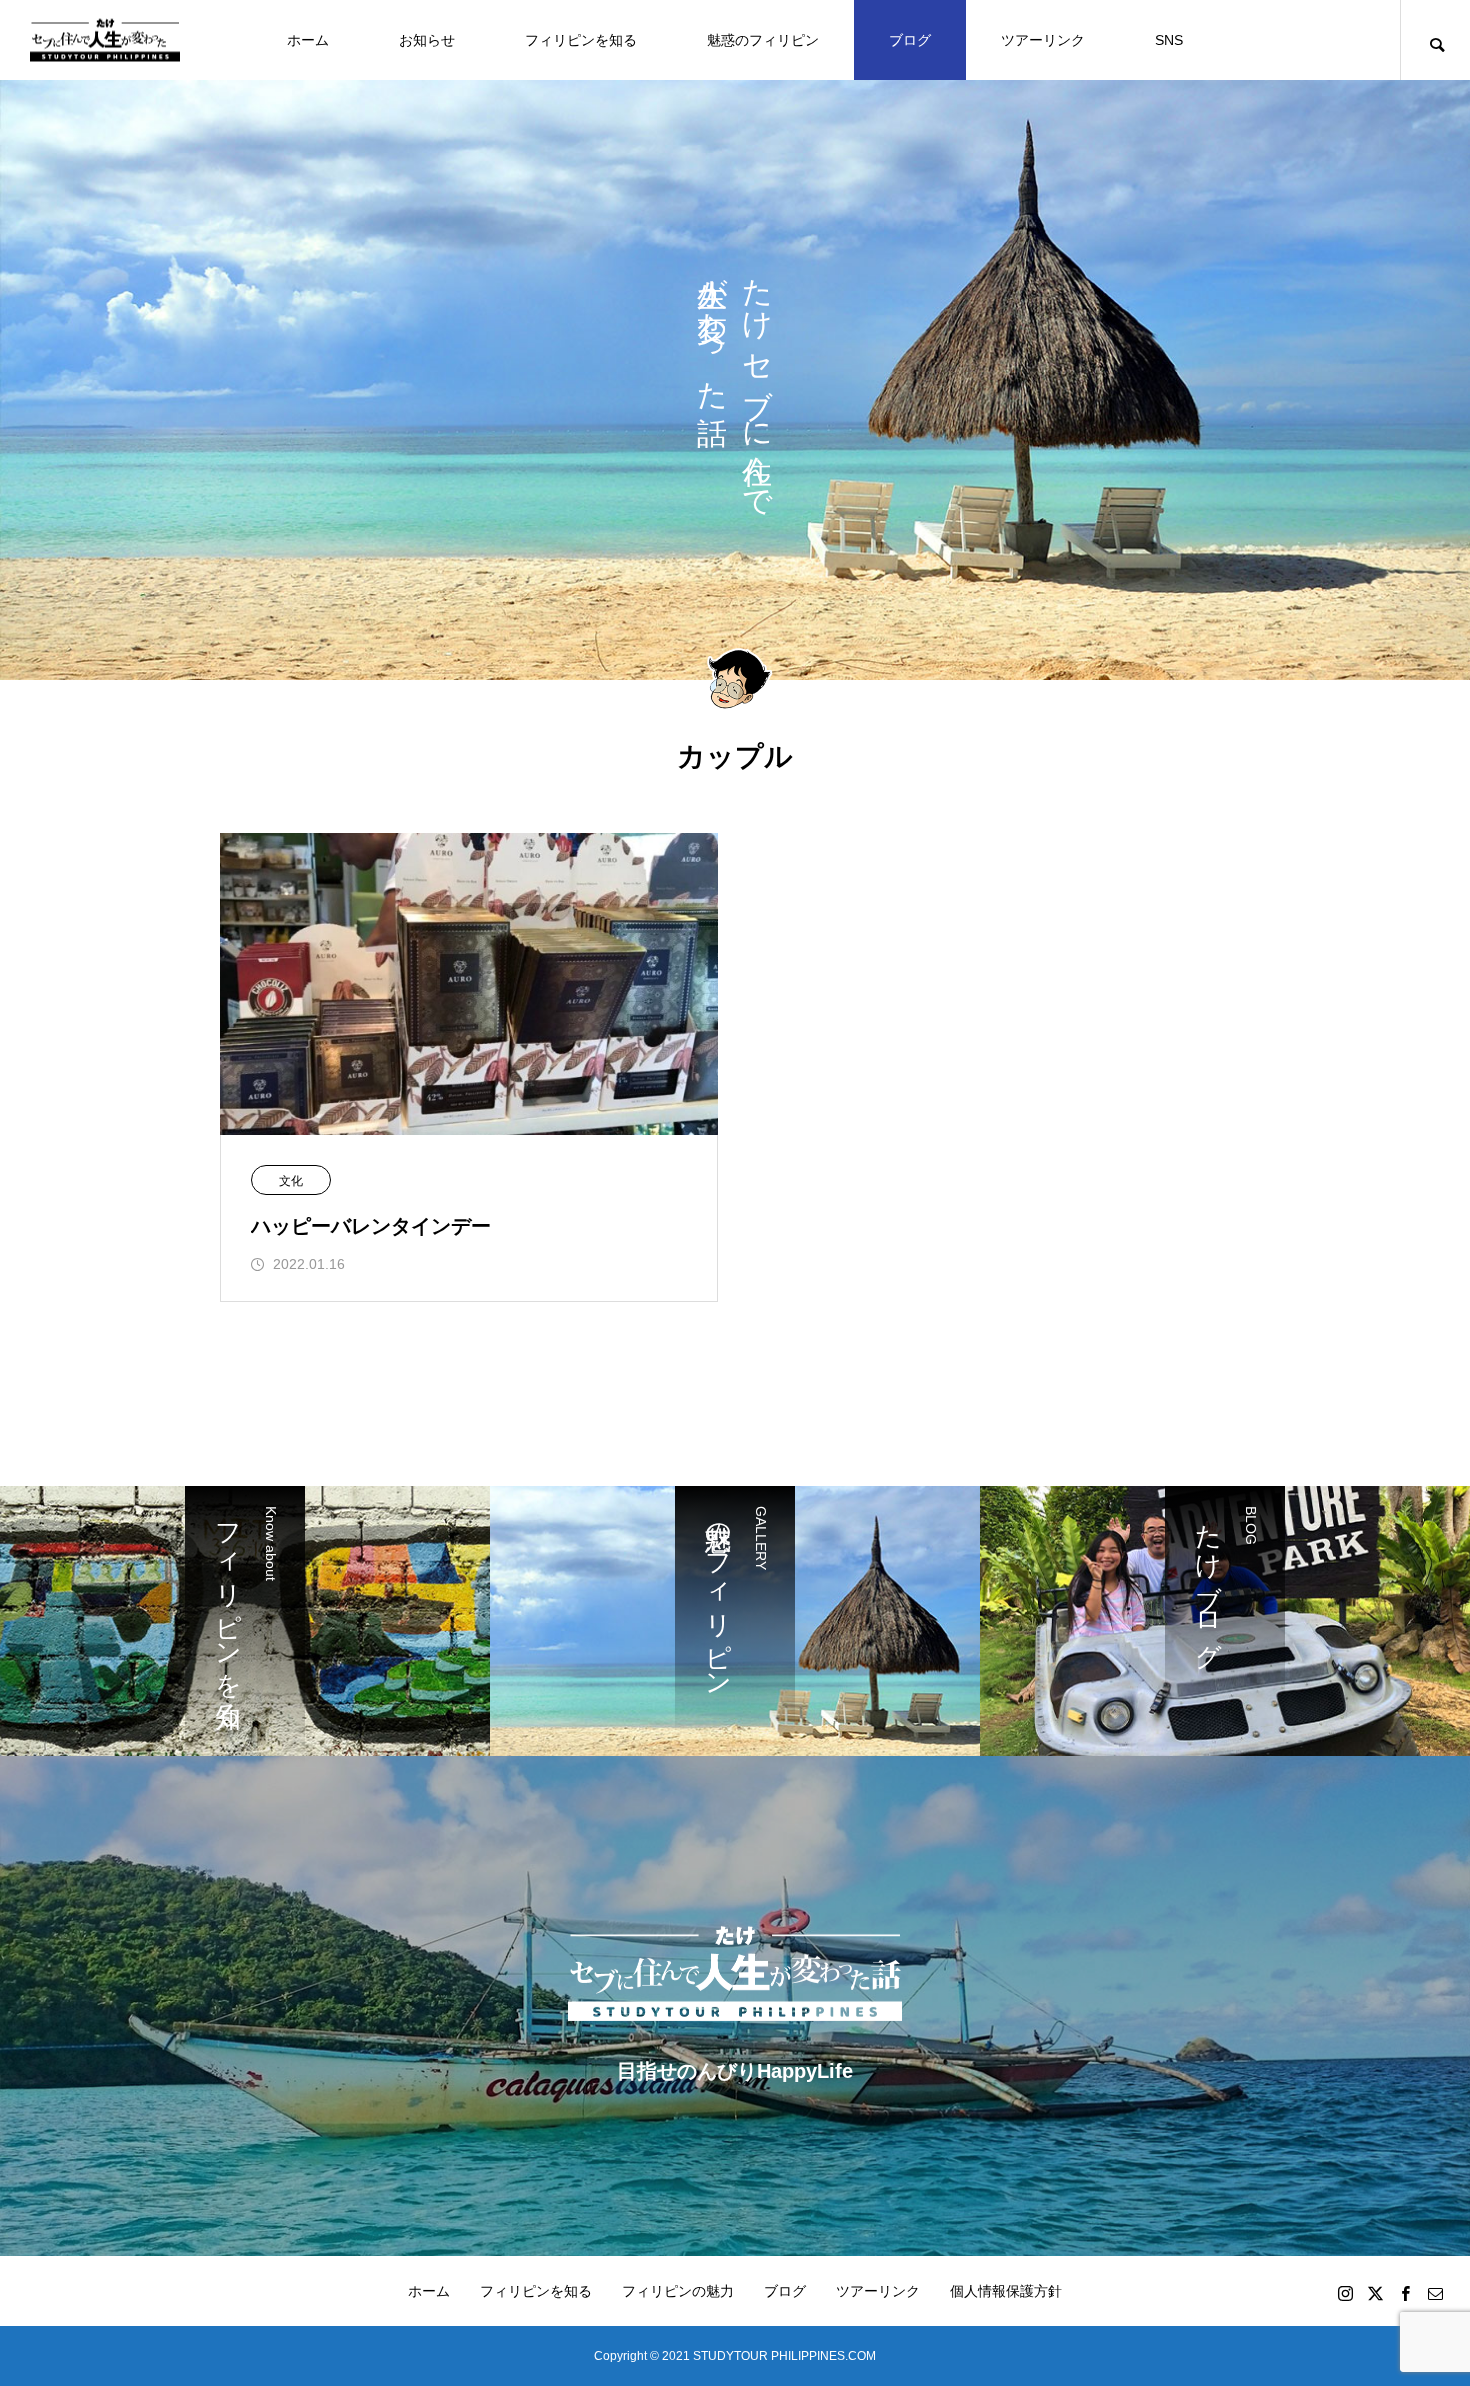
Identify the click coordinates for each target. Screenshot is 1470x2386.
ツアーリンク (1043, 40)
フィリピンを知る (581, 40)
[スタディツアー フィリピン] (105, 40)
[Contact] (1435, 2293)
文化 (291, 1181)
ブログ (910, 40)
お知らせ (427, 40)
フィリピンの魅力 (678, 2291)
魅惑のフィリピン (763, 40)
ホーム (308, 40)
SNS (1169, 40)
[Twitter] (1375, 2293)
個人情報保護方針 (1006, 2291)
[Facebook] (1405, 2293)
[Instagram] (1345, 2293)
